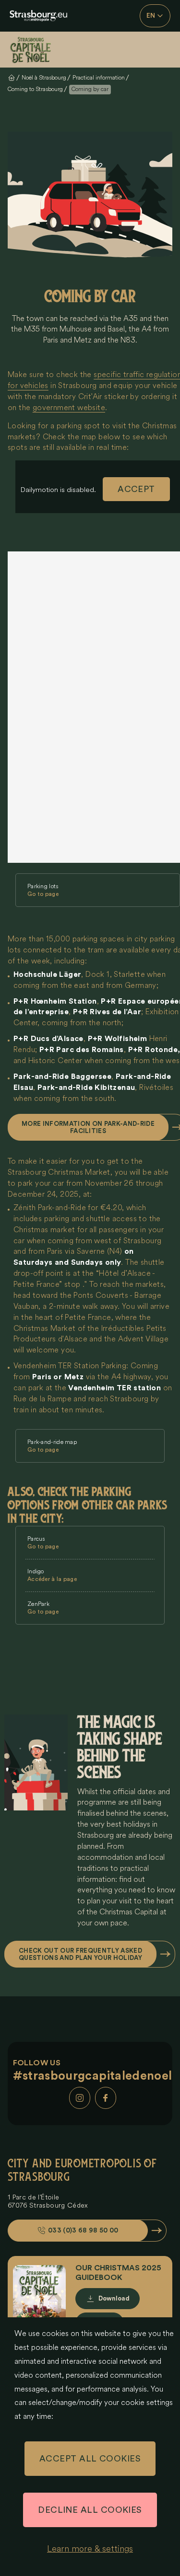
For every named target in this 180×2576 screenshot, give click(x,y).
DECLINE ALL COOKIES (90, 2510)
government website (69, 408)
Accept (136, 489)
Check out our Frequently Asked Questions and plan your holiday (80, 1954)
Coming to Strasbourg (35, 89)
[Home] (38, 50)
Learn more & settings (90, 2549)
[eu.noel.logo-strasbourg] (38, 16)
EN (151, 16)
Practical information (99, 78)
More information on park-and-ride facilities (88, 1127)
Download (114, 2298)
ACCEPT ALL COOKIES (90, 2459)
